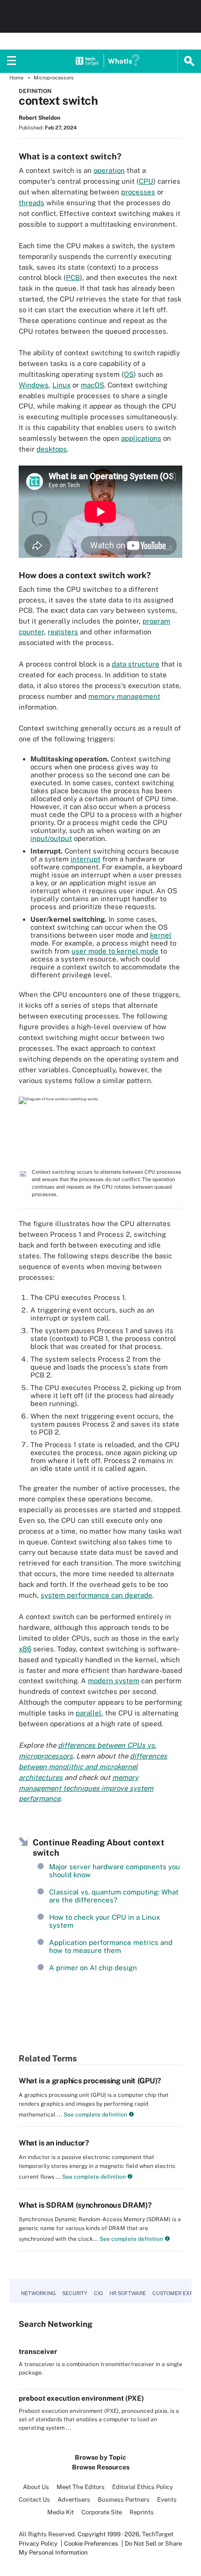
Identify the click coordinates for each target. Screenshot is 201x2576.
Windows (34, 385)
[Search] (189, 61)
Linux (61, 385)
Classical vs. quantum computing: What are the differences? (114, 1896)
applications (141, 438)
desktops (52, 449)
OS (129, 374)
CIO (98, 2293)
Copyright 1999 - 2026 (108, 2534)
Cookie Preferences (92, 2544)
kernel (161, 935)
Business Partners (124, 2500)
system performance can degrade (97, 1595)
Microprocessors (54, 78)
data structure (136, 664)
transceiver (38, 2351)
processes (138, 192)
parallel (89, 1713)
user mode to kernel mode (115, 951)
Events (167, 2500)
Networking (38, 2293)
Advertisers (74, 2500)
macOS (93, 385)
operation (109, 170)
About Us (36, 2487)
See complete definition (95, 2115)
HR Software (128, 2293)
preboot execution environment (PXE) (81, 2398)
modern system (114, 1681)
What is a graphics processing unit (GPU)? (90, 2081)
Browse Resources (101, 2467)
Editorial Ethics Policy (143, 2487)
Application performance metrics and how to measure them (111, 1946)
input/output (51, 838)
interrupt (86, 859)
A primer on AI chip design (93, 1968)
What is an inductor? (54, 2143)
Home (16, 78)
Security (75, 2293)
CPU (146, 181)
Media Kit (61, 2512)
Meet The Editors (81, 2487)
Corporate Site (102, 2512)
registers (63, 632)
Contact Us (34, 2500)
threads (32, 203)
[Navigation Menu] (12, 61)
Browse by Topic (100, 2457)
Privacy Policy (38, 2544)
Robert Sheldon (39, 118)
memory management (124, 696)
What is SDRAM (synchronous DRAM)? (85, 2205)
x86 (25, 1649)
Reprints (142, 2512)
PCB (73, 277)
